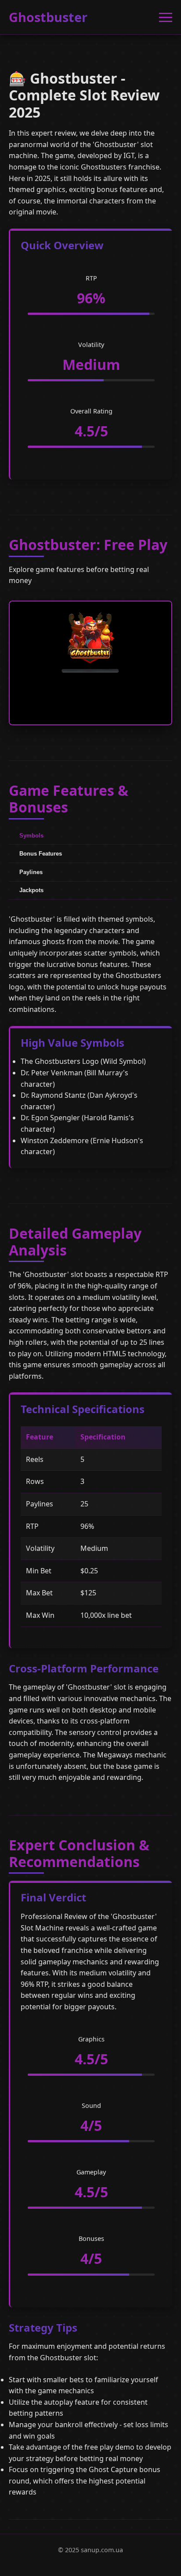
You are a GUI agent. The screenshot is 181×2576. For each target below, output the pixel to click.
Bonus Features (41, 854)
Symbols (31, 836)
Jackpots (31, 890)
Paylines (31, 872)
